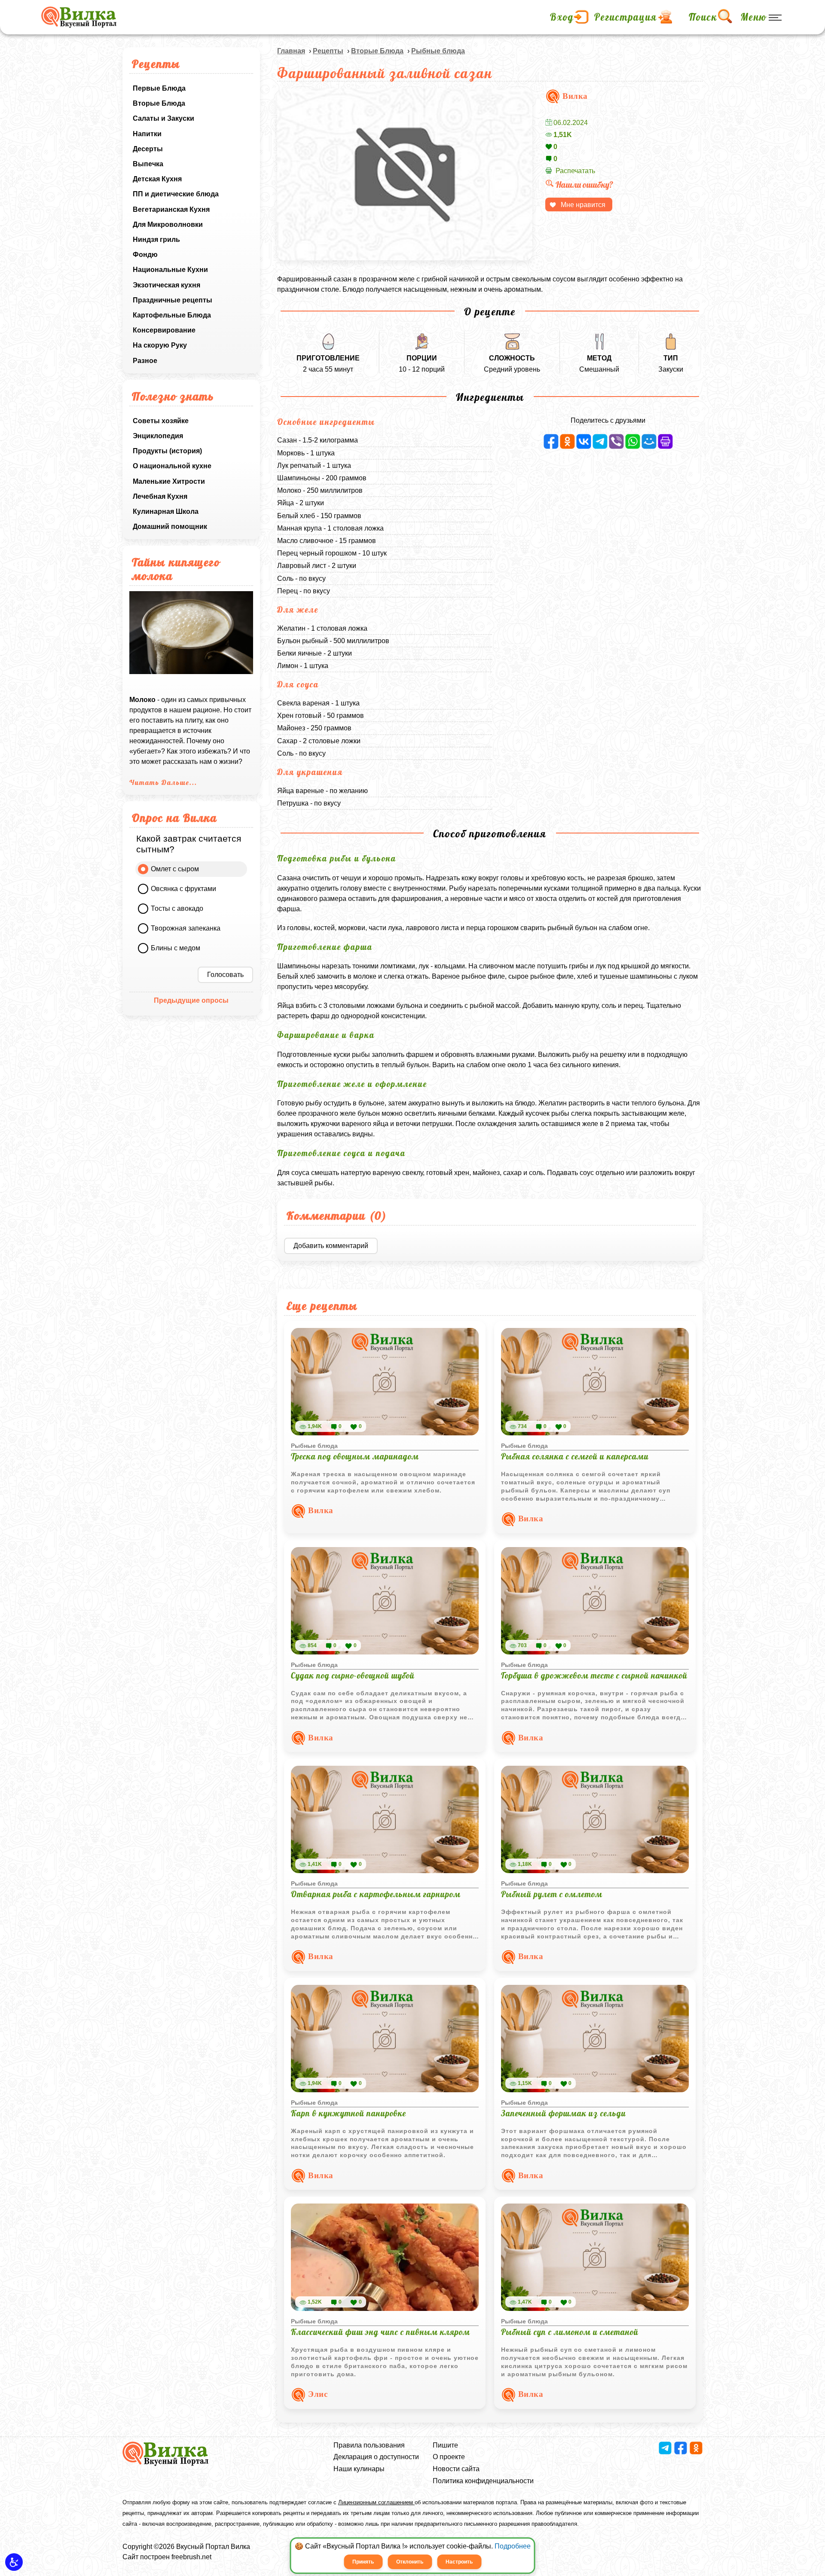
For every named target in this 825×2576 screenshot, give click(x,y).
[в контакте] (584, 441)
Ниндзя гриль (156, 240)
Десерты (148, 149)
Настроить (459, 2562)
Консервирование (164, 330)
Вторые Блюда (159, 103)
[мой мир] (649, 441)
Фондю (145, 255)
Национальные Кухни (170, 270)
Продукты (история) (167, 451)
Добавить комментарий (331, 1246)
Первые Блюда (159, 88)
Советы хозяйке (161, 421)
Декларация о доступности (376, 2457)
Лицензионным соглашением (376, 2502)
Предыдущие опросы (191, 1000)
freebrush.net (191, 2557)
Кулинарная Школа (166, 511)
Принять (363, 2562)
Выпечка (148, 164)
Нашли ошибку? (584, 185)
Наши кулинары (359, 2469)
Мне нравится (583, 205)
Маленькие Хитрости (169, 481)
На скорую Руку (160, 345)
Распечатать (575, 171)
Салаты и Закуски (163, 118)
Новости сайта (456, 2469)
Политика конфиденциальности (483, 2481)
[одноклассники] (567, 441)
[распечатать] (665, 441)
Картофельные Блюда (172, 315)
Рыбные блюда (438, 51)
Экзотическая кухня (167, 285)
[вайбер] (616, 441)
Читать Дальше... (163, 782)
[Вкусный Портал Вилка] (79, 17)
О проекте (449, 2457)
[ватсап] (633, 441)
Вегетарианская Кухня (171, 209)
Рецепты (328, 51)
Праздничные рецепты (173, 300)
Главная (291, 51)
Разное (145, 361)
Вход (562, 17)
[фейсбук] (551, 441)
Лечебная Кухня (160, 496)
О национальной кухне (172, 466)
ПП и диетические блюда (176, 194)
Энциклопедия (158, 436)
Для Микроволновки (168, 224)
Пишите (445, 2445)
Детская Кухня (157, 179)
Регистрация (626, 17)
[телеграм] (600, 441)
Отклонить (410, 2562)
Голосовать (225, 975)
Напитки (147, 134)
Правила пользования (369, 2445)
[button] (14, 2562)
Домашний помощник (170, 526)
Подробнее (513, 2546)
